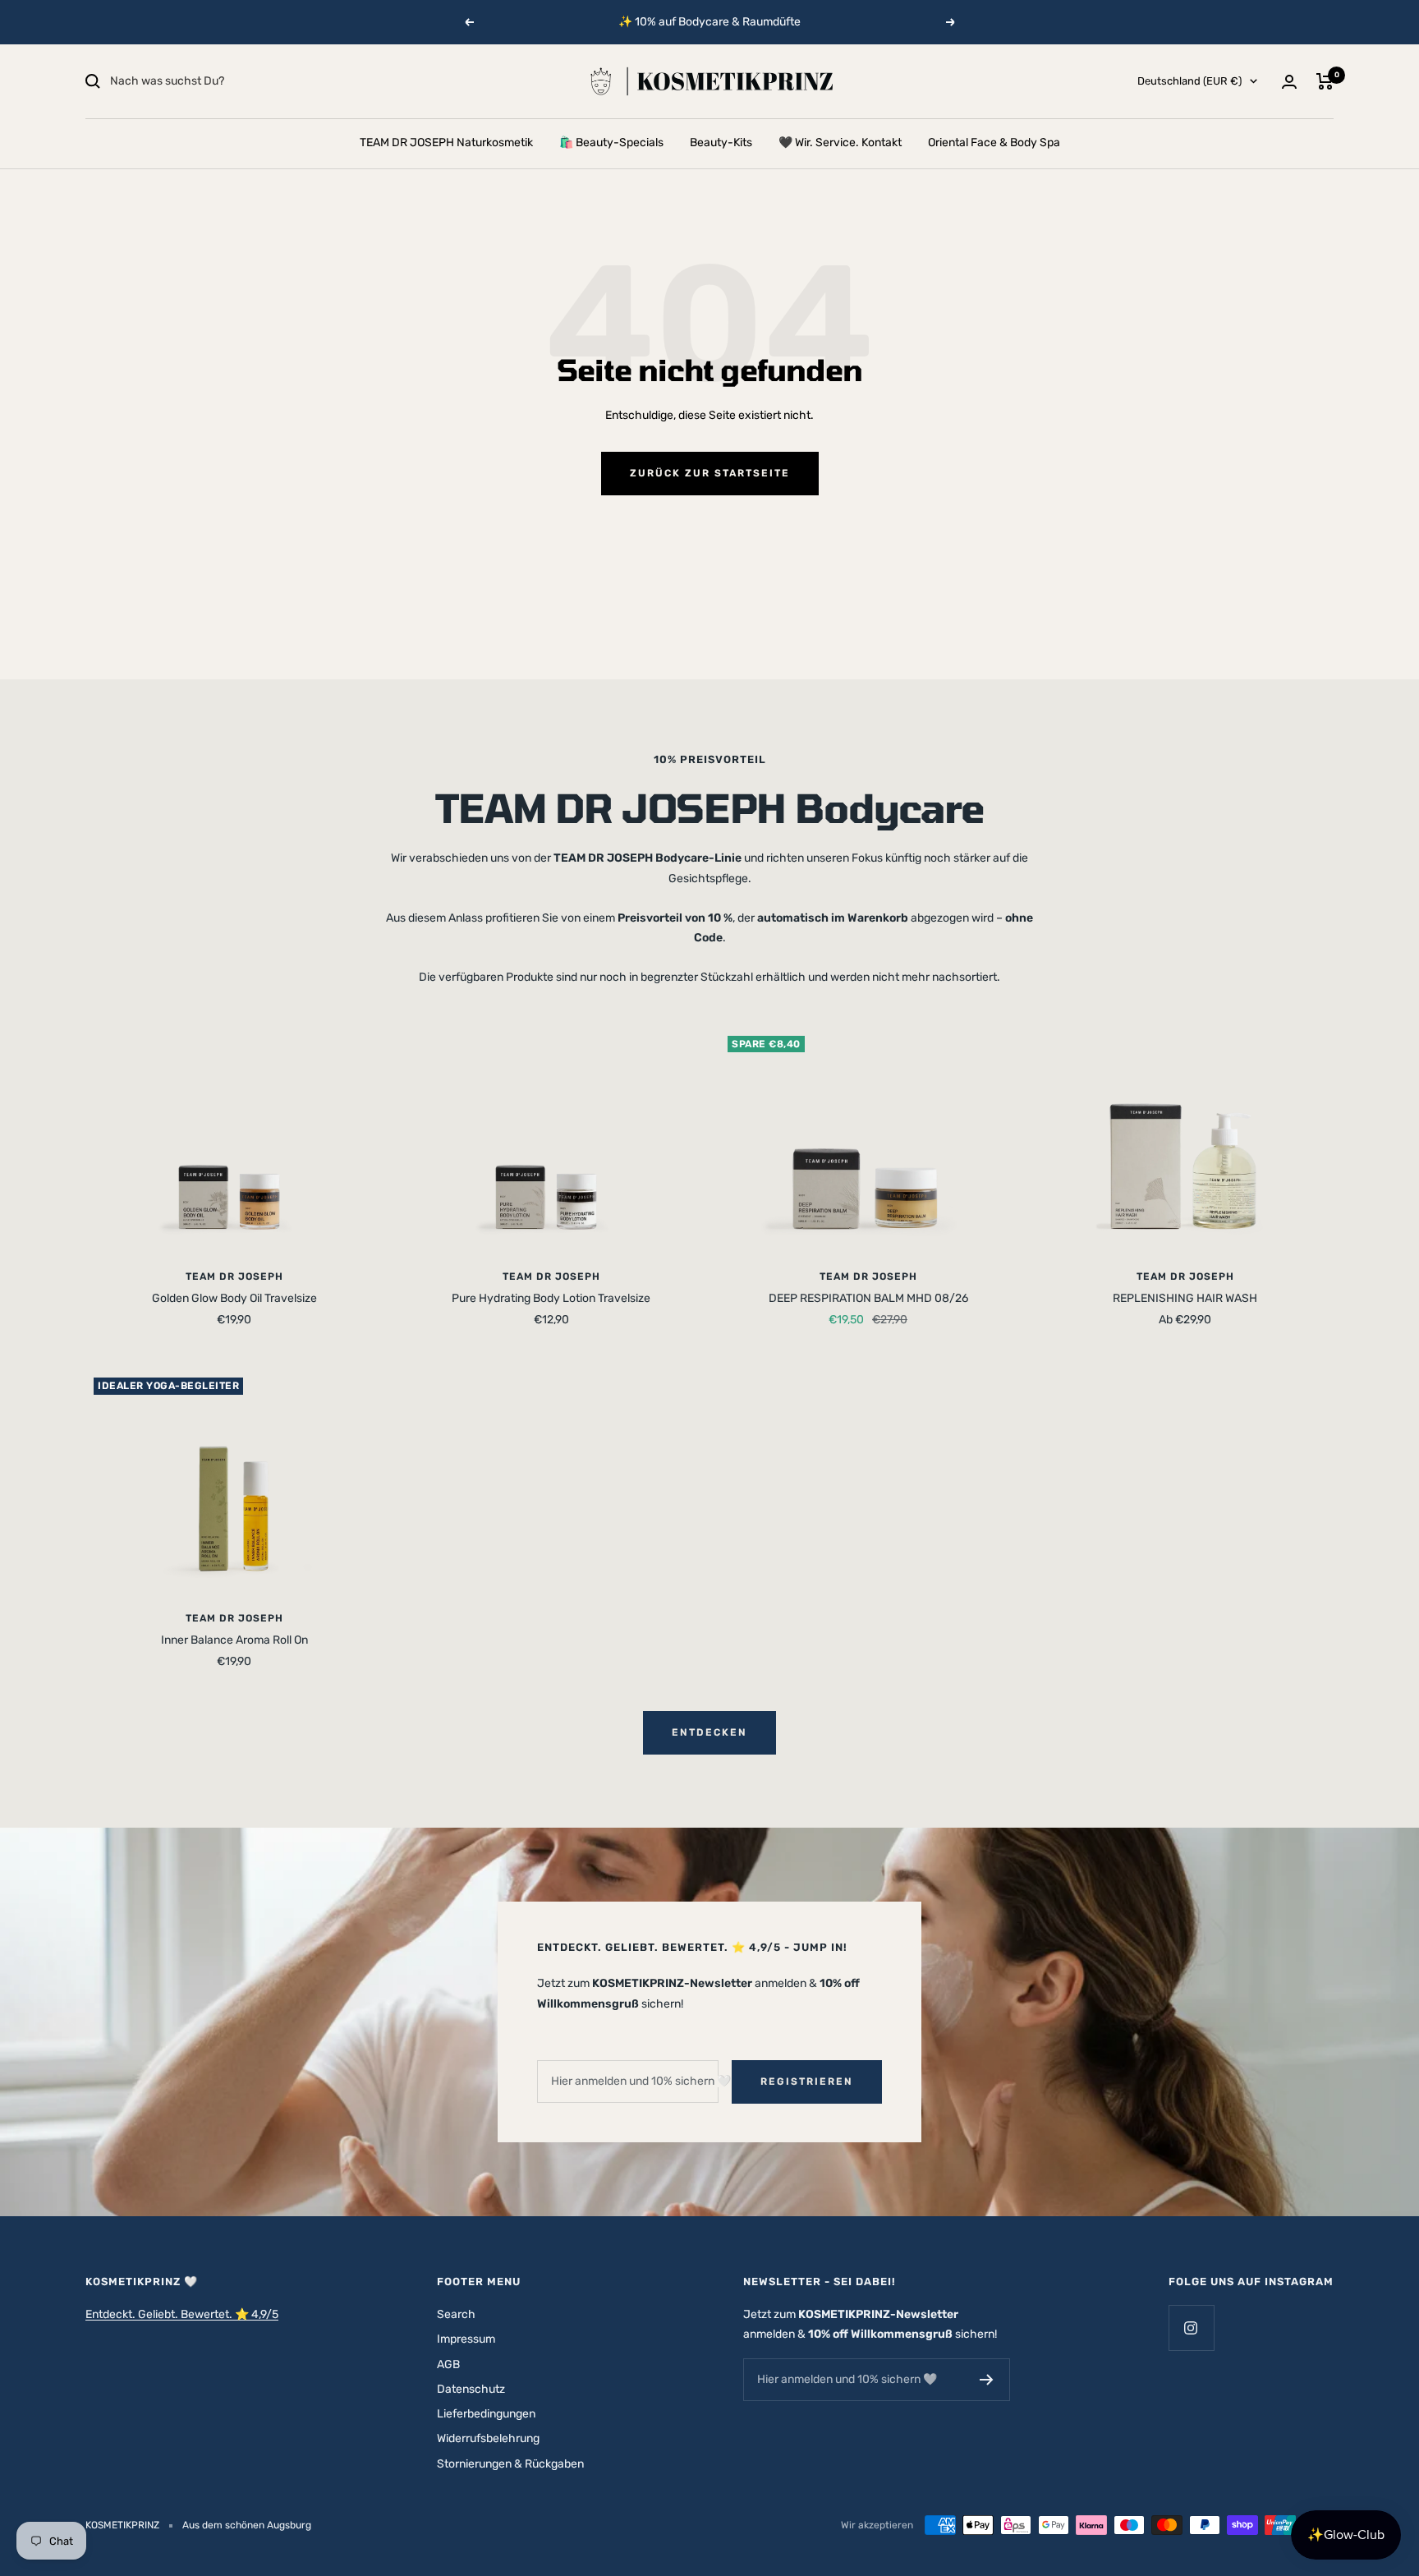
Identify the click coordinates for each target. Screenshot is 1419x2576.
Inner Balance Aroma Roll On (234, 1640)
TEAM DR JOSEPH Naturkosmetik (446, 143)
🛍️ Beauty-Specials (611, 143)
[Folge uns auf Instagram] (1191, 2328)
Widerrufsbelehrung (488, 2438)
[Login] (1289, 82)
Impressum (466, 2339)
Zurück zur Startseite (710, 473)
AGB (448, 2364)
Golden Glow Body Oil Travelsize (234, 1298)
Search (456, 2314)
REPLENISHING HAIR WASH (1185, 1298)
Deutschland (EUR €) (1189, 81)
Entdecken (709, 1732)
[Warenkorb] (1325, 81)
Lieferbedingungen (486, 2414)
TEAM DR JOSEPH (234, 1276)
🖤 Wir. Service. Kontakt (840, 143)
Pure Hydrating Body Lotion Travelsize (551, 1298)
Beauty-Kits (721, 143)
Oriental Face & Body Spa (994, 143)
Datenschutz (471, 2389)
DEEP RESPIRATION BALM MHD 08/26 (868, 1298)
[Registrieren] (987, 2380)
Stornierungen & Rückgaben (510, 2464)
